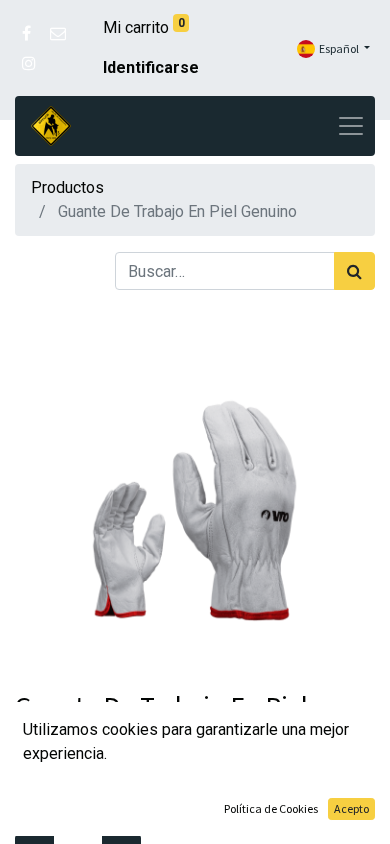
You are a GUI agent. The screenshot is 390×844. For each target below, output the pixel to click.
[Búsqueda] (354, 271)
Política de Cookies (271, 808)
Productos (67, 187)
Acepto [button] (351, 808)
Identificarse (151, 67)
